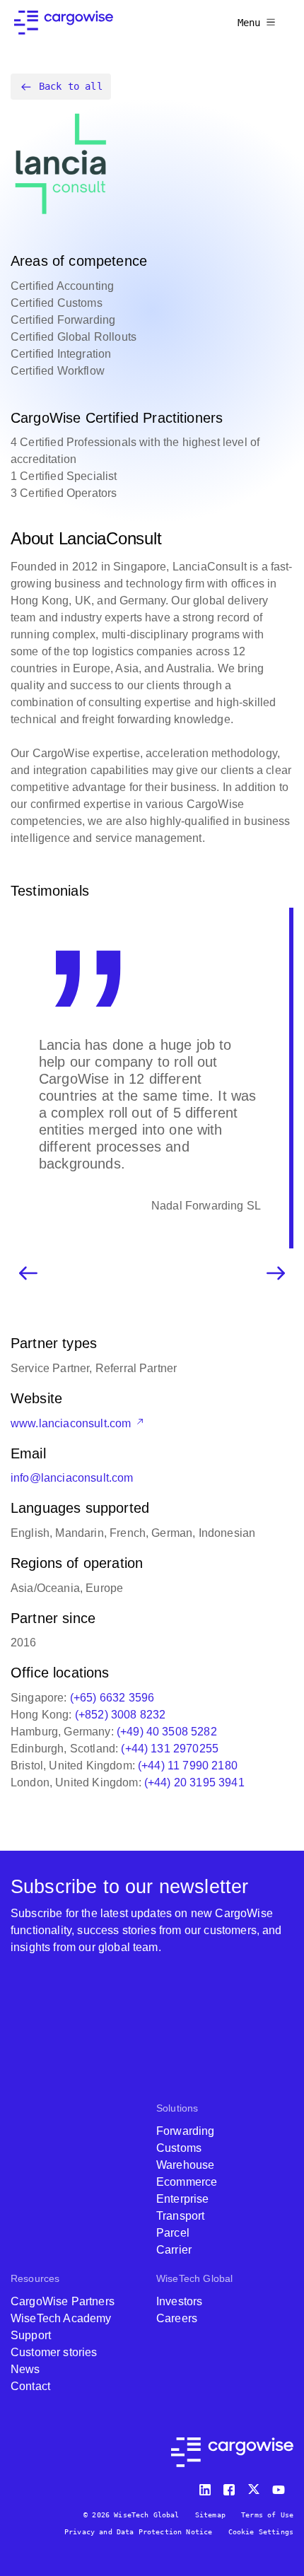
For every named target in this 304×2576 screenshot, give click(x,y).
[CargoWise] (64, 23)
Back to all (71, 86)
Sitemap (210, 2515)
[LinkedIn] (207, 2487)
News (25, 2369)
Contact (30, 2386)
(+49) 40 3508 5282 (167, 1732)
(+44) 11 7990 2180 (188, 1766)
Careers (177, 2318)
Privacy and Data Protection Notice (138, 2532)
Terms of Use (267, 2515)
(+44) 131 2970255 (170, 1749)
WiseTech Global (194, 2278)
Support (31, 2335)
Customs (179, 2148)
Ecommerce (187, 2182)
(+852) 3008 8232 (121, 1715)
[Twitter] (255, 2487)
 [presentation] (276, 1273)
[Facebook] (231, 2487)
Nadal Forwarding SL (206, 1206)
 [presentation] (28, 1273)
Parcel (173, 2233)
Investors (179, 2301)
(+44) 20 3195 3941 (194, 1782)
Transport (180, 2216)
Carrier (174, 2250)
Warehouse (185, 2165)
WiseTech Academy (61, 2318)
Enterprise (183, 2199)
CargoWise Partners (63, 2301)
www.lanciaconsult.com (72, 1423)
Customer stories (54, 2352)
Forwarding (186, 2131)
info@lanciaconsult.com (72, 1478)
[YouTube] (281, 2487)
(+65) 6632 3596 (112, 1698)
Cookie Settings (261, 2532)
